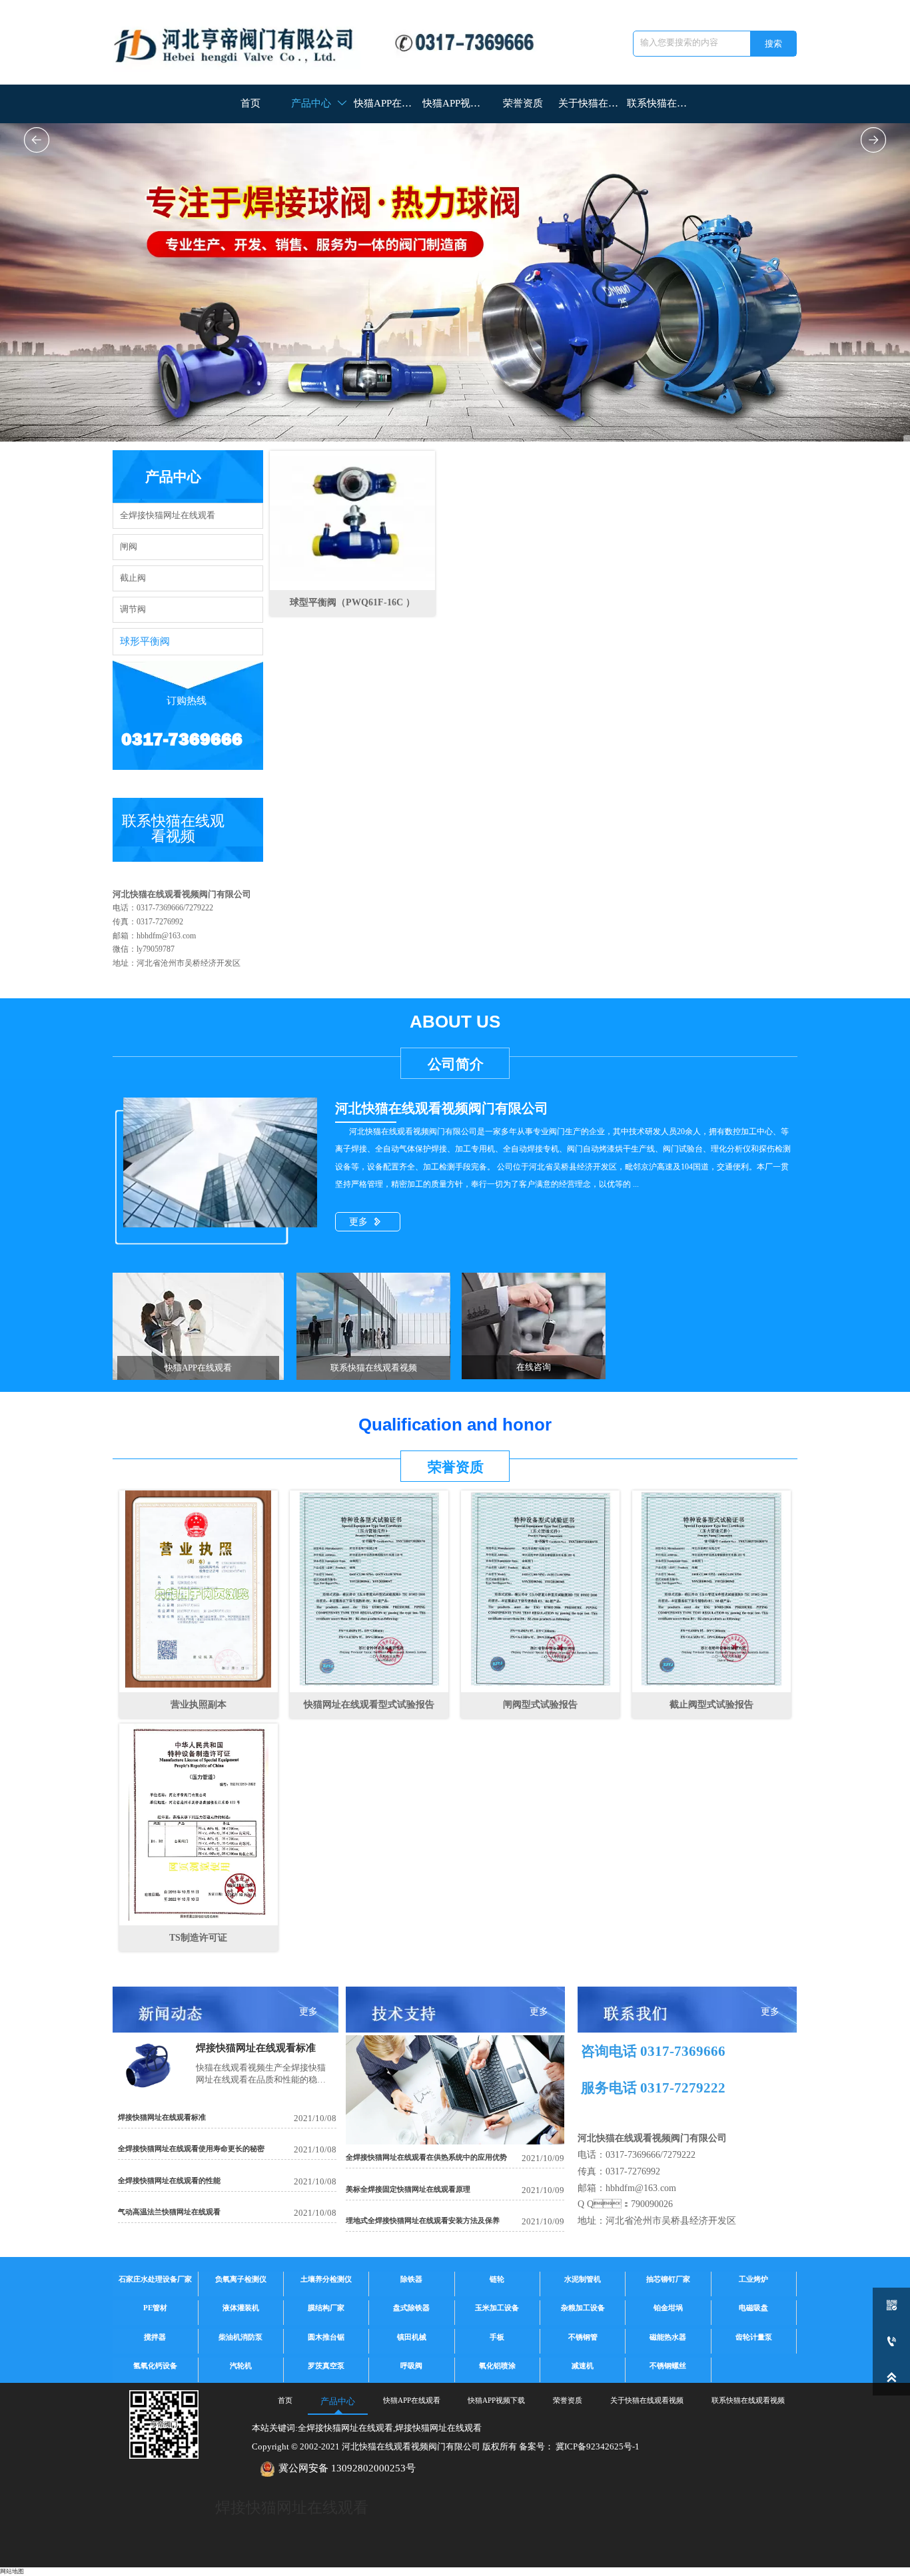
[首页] (333, 42)
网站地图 (12, 2571)
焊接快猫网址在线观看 (292, 2508)
